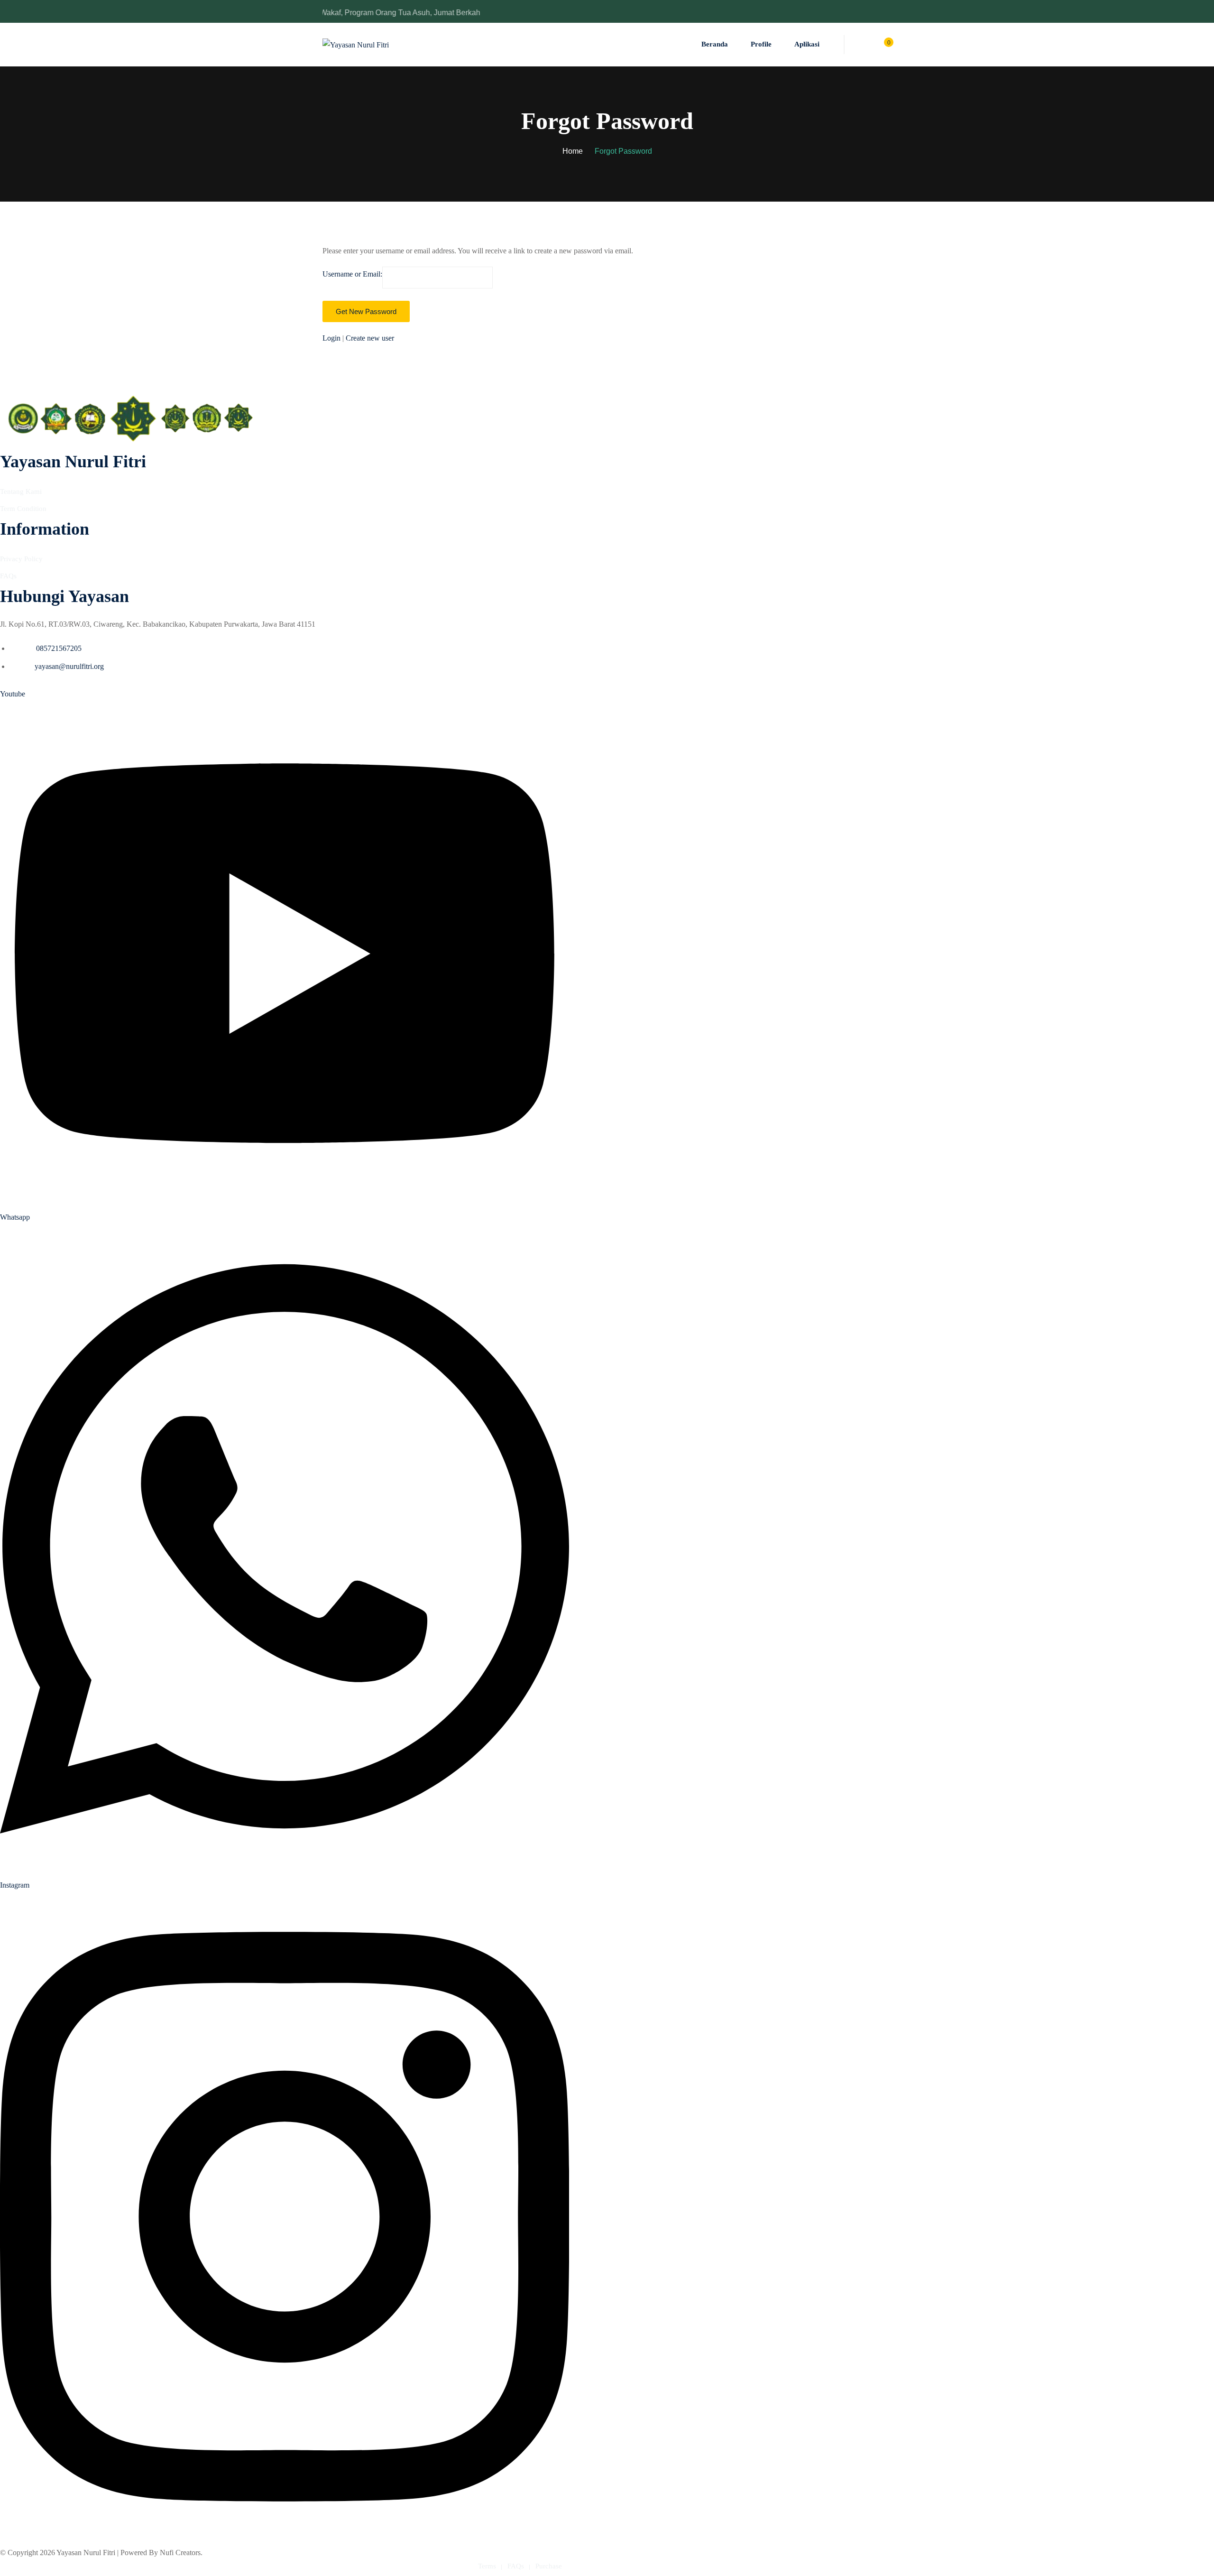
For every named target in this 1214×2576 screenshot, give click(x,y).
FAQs (8, 576)
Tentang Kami (21, 491)
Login (332, 338)
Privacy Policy (21, 559)
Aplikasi (807, 44)
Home (573, 151)
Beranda (715, 44)
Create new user (370, 338)
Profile (761, 44)
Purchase (549, 2566)
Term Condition (23, 509)
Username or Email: (352, 274)
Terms (487, 2566)
